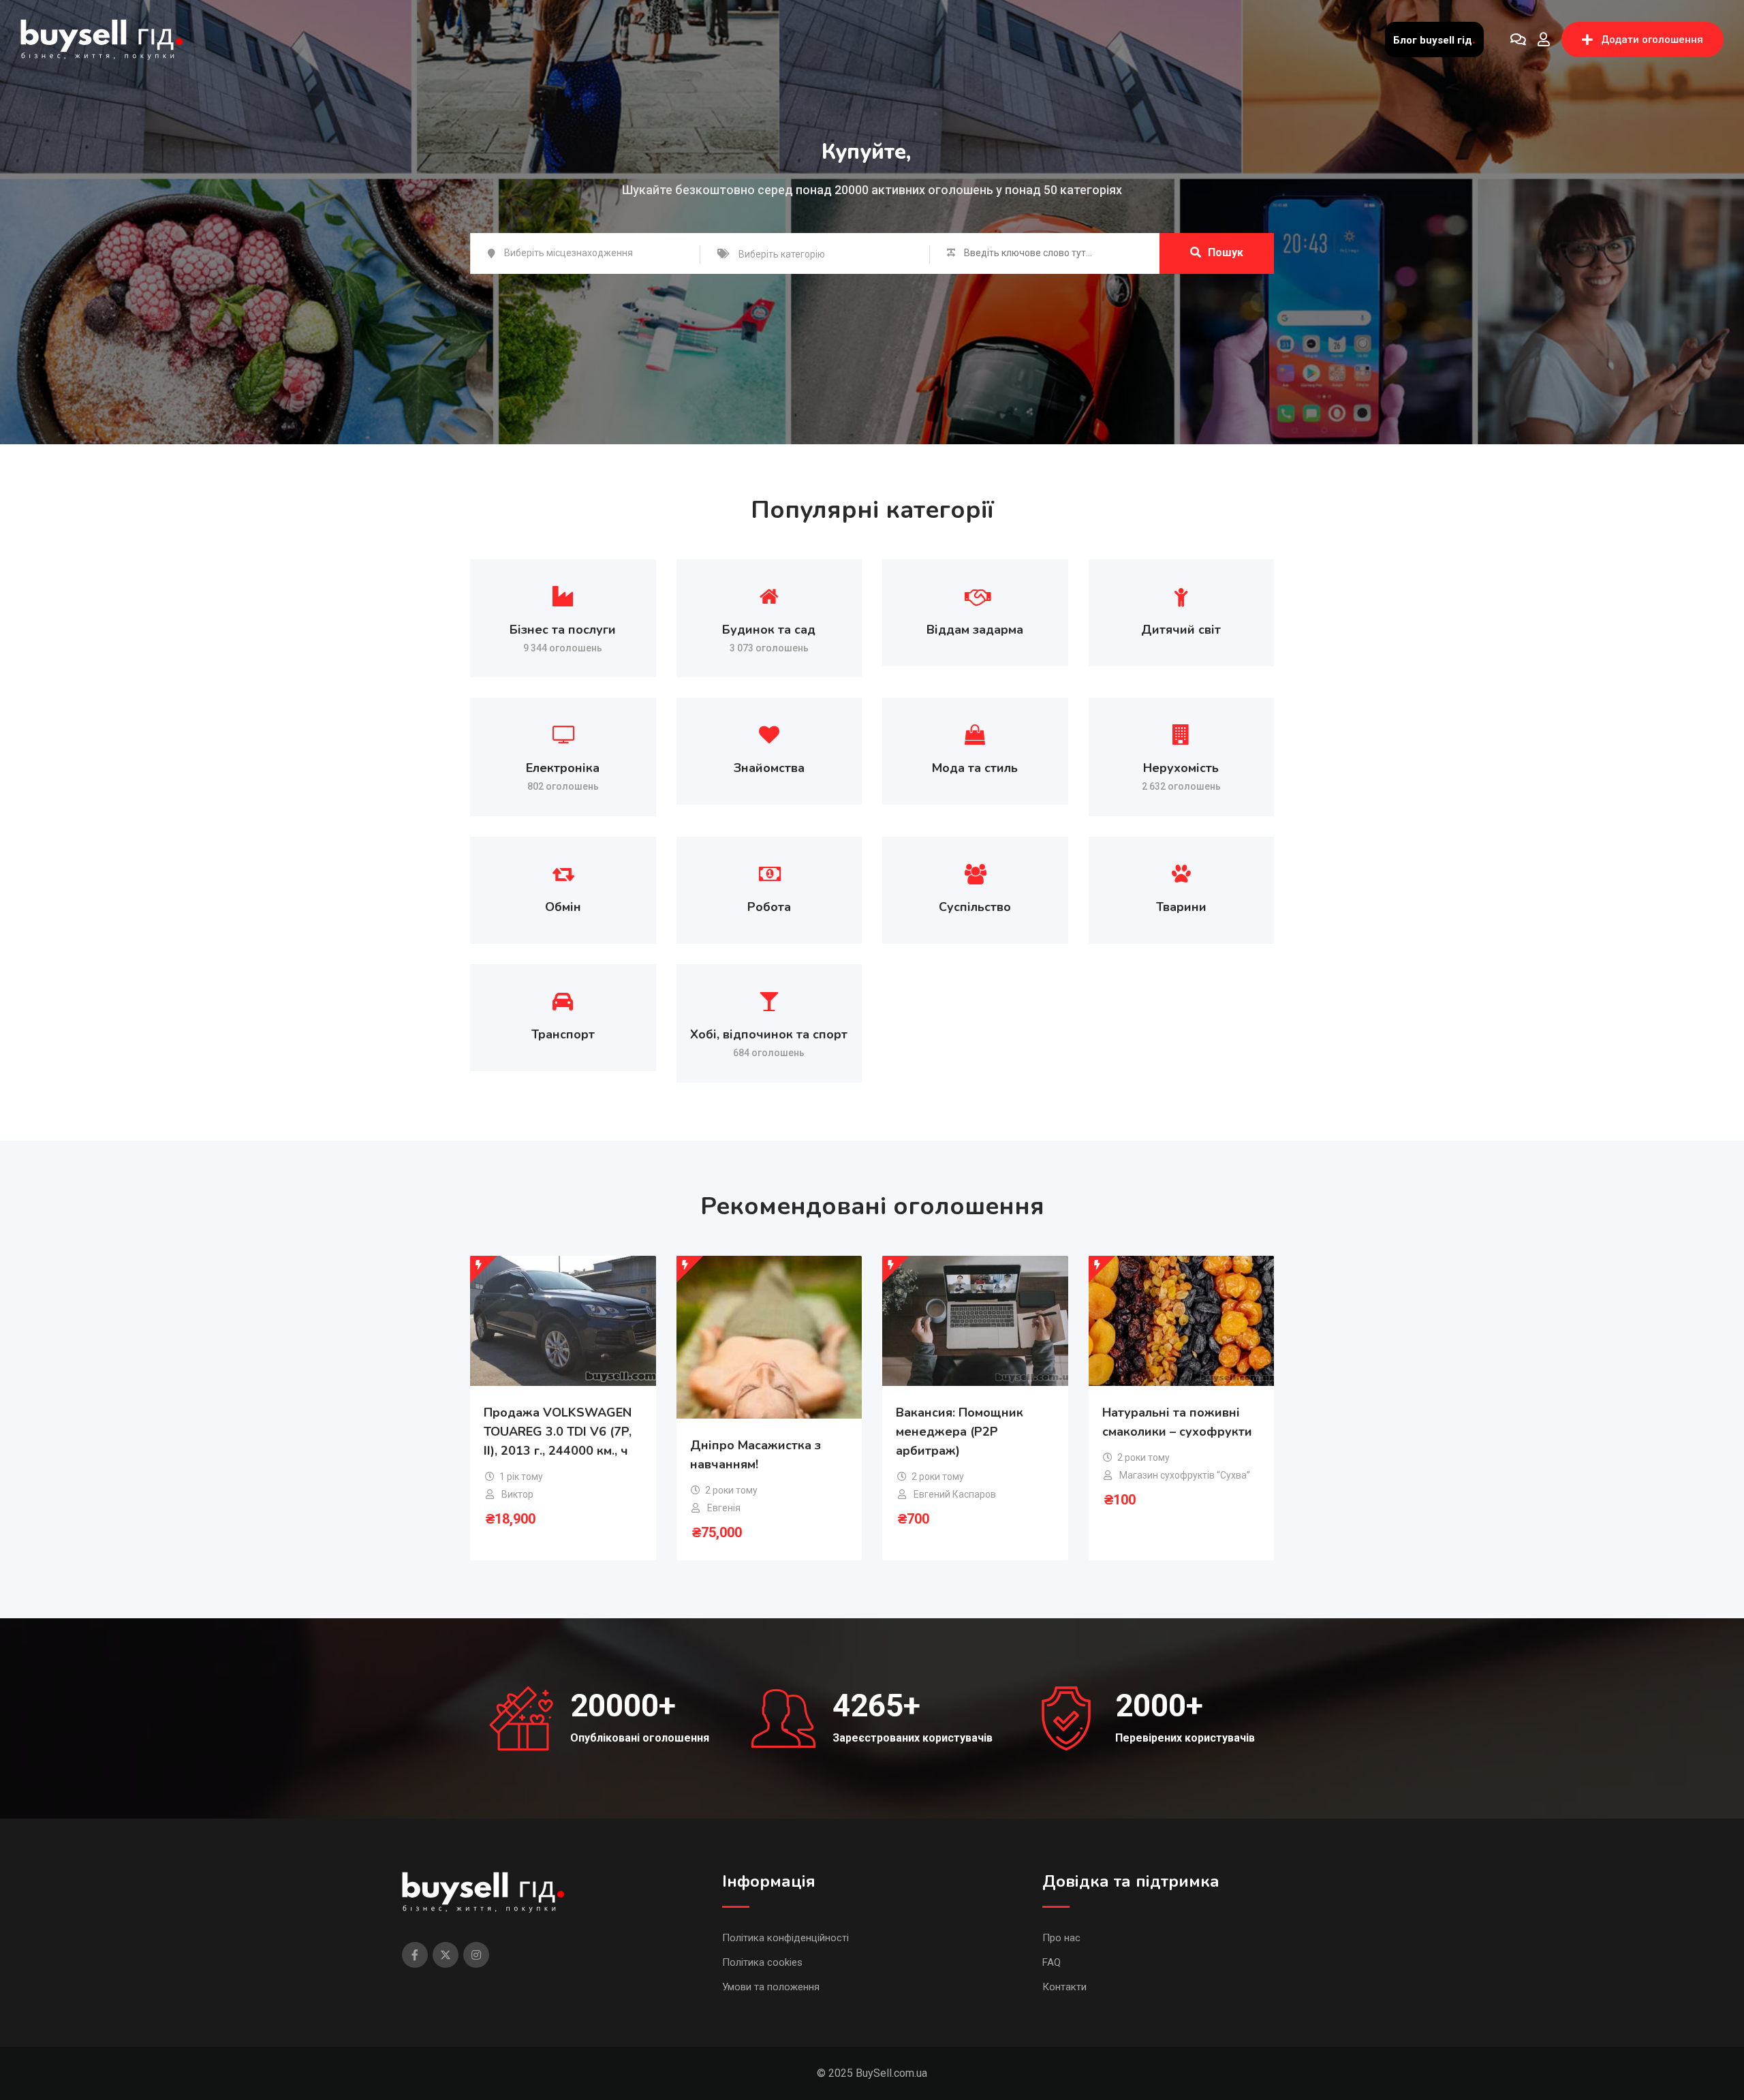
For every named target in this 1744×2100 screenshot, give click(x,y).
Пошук (1226, 252)
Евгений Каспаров (955, 1494)
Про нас (1061, 1938)
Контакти (1064, 1987)
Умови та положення (771, 1987)
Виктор (517, 1494)
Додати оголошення (1652, 40)
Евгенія (724, 1508)
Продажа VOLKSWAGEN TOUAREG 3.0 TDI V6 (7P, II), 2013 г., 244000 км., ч (558, 1432)
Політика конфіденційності (785, 1938)
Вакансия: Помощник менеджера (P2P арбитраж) (960, 1432)
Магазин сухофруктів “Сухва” (1185, 1475)
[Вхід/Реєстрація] (1544, 40)
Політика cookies (762, 1962)
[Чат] (1518, 40)
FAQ (1052, 1962)
